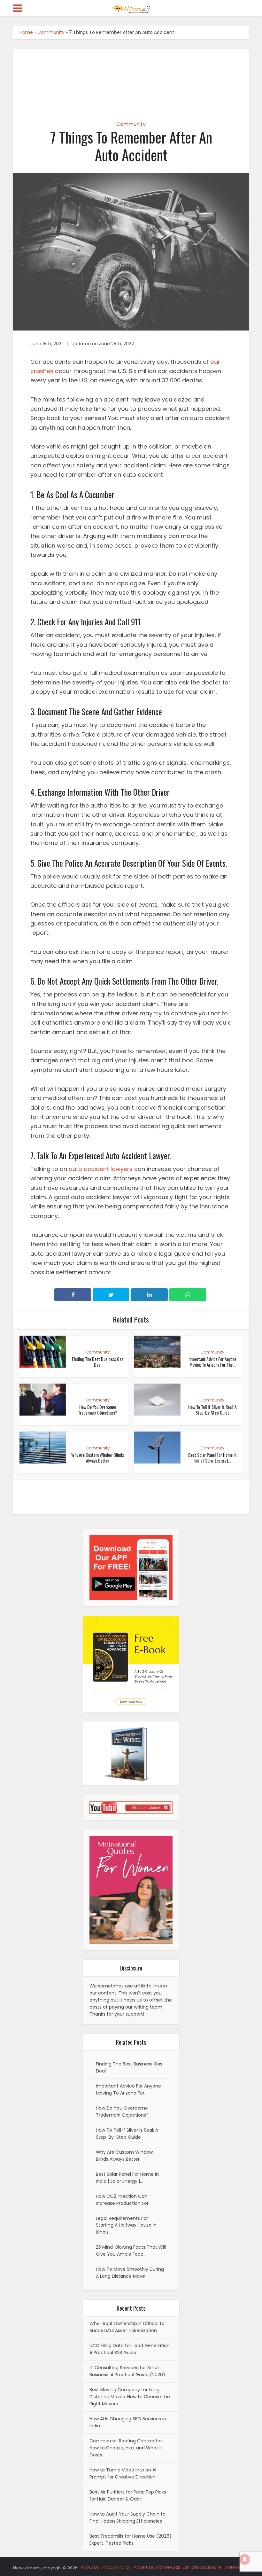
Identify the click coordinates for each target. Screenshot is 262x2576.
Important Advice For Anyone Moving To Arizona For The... (212, 1362)
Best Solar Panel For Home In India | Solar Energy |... (212, 1458)
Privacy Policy (116, 2567)
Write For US (237, 2567)
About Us (90, 2567)
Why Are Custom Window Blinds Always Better (98, 1458)
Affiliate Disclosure (202, 2567)
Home (26, 32)
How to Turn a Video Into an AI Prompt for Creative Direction (123, 2473)
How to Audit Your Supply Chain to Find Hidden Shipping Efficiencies (127, 2517)
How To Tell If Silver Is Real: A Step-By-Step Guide (212, 1410)
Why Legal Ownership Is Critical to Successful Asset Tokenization (127, 2327)
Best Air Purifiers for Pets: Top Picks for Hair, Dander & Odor (128, 2495)
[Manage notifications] (245, 2559)
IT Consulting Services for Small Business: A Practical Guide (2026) (127, 2371)
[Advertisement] (131, 79)
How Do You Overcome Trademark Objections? (98, 1410)
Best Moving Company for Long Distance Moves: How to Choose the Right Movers (130, 2397)
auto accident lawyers (101, 1169)
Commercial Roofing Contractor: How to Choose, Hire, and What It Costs (126, 2448)
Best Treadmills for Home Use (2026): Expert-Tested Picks (131, 2540)
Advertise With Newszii (157, 2567)
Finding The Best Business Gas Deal (98, 1362)
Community (51, 32)
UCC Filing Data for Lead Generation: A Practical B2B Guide (130, 2349)
